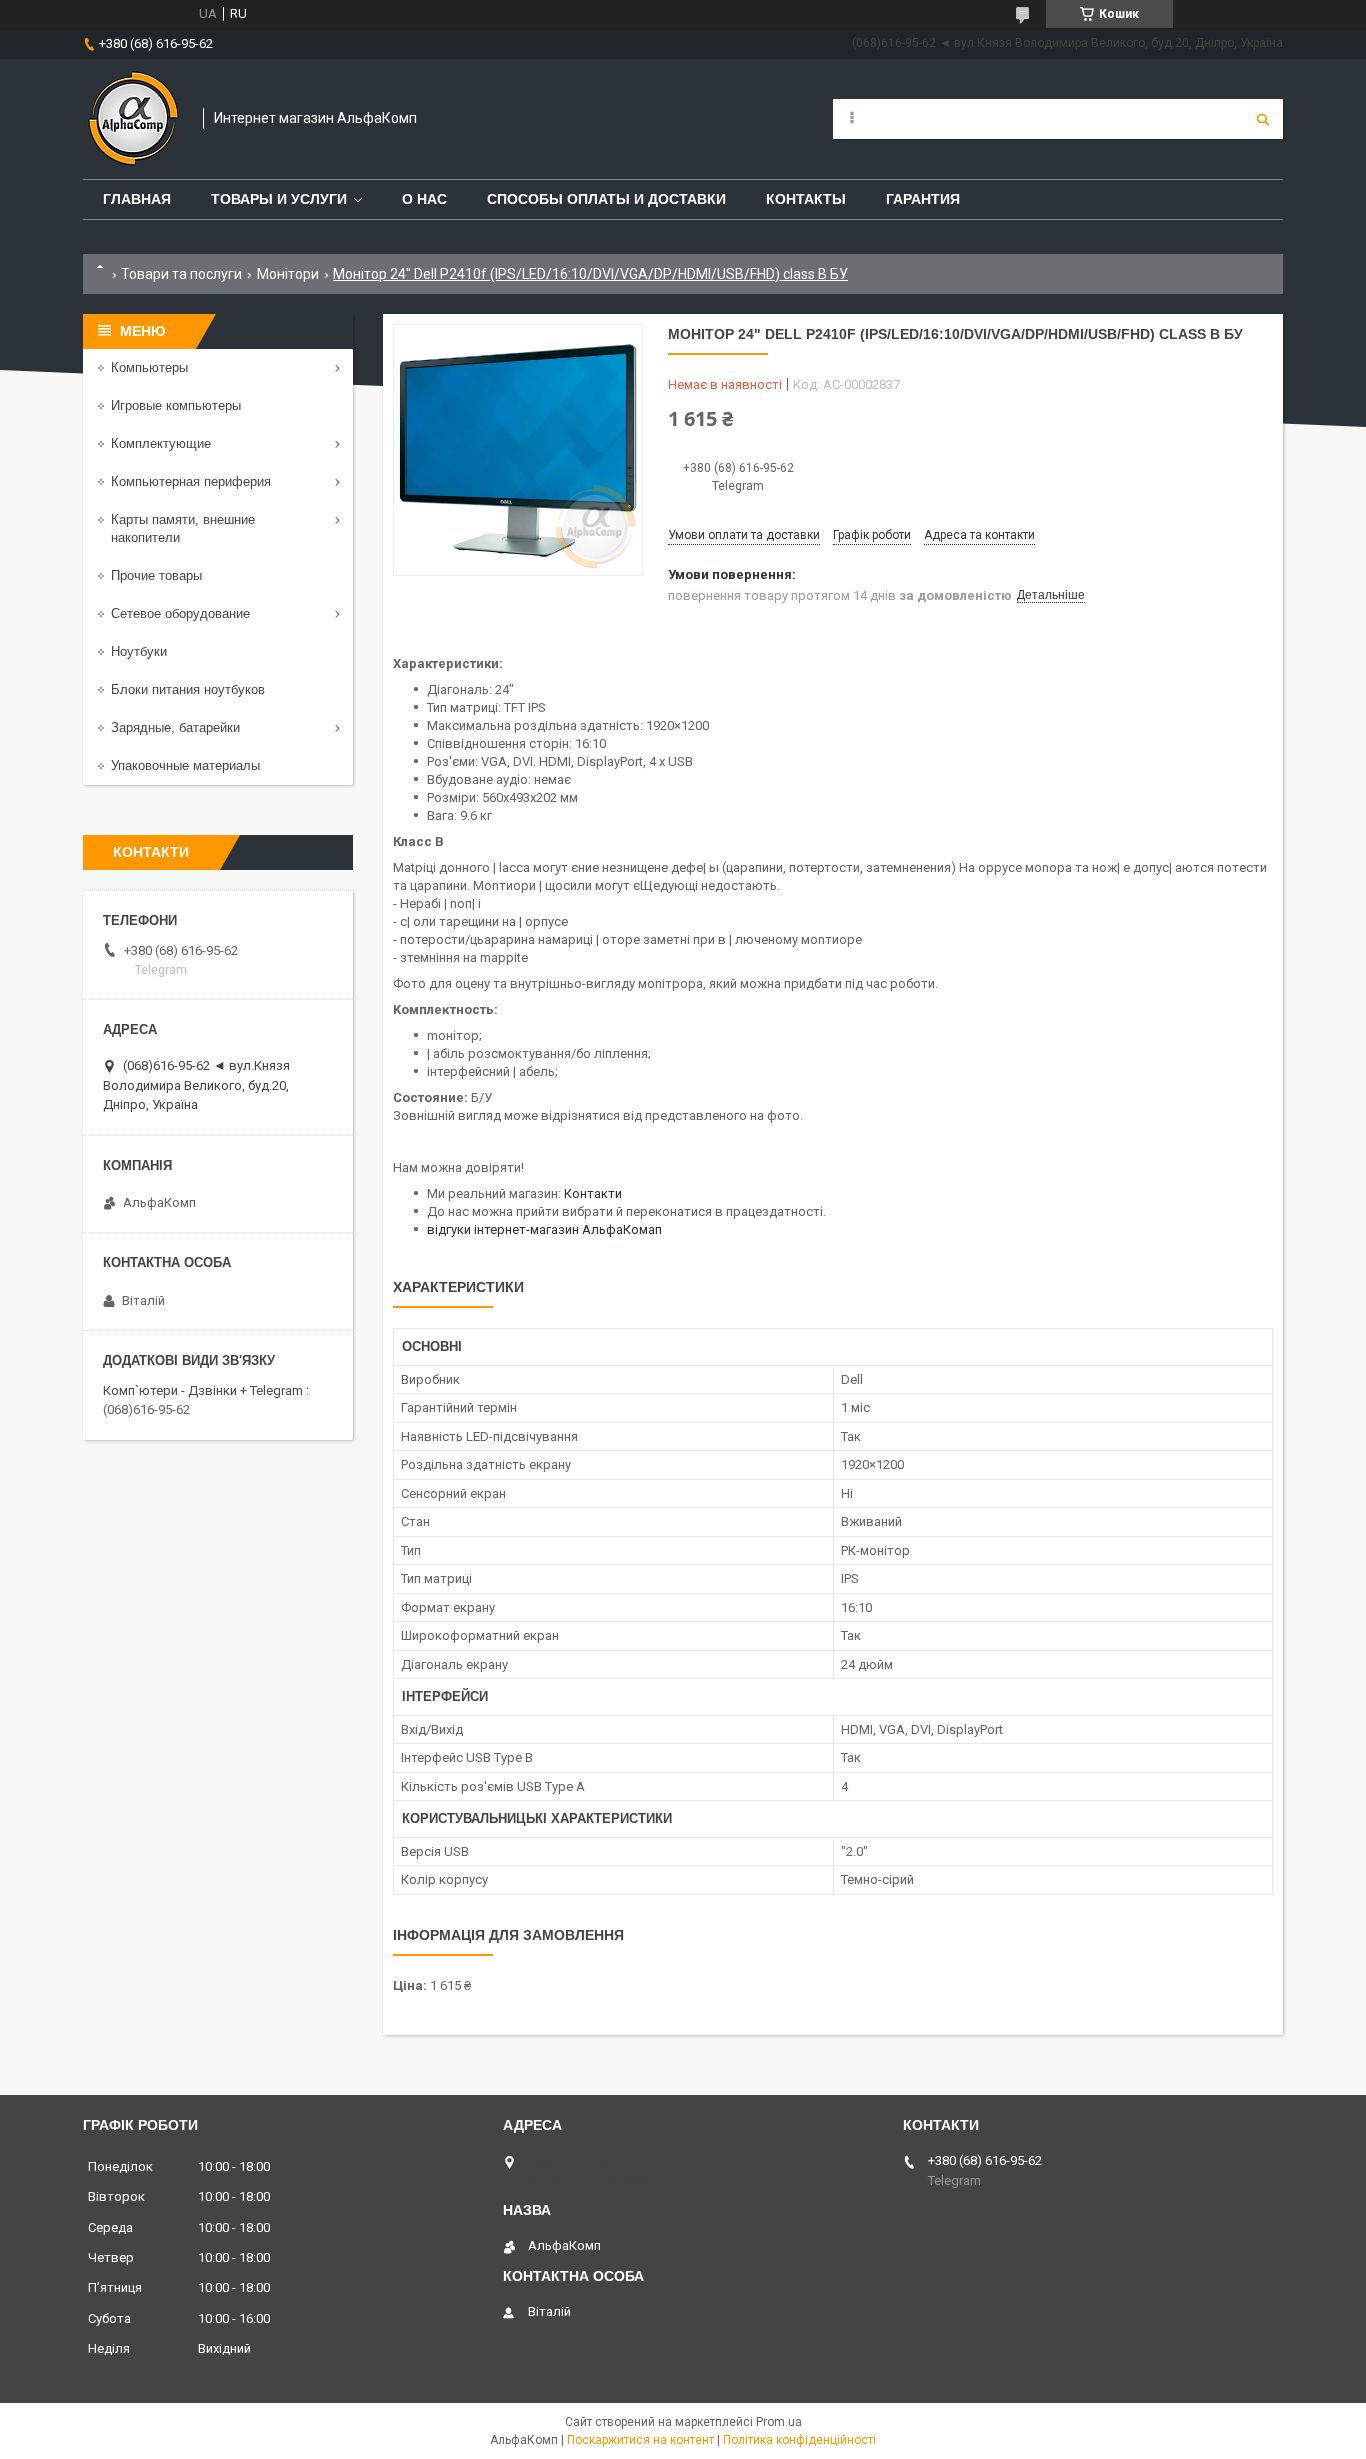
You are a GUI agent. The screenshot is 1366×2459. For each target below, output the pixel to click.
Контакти (593, 1193)
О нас (424, 199)
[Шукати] (1263, 119)
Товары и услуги (279, 199)
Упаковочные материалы (185, 765)
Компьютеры (149, 367)
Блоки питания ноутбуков (188, 689)
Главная (137, 199)
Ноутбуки (139, 651)
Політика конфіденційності (799, 2440)
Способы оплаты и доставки (606, 199)
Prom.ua (779, 2422)
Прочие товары (156, 575)
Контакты (806, 199)
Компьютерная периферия (191, 481)
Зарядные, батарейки (175, 727)
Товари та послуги (181, 274)
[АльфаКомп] (133, 119)
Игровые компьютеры (176, 405)
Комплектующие (161, 443)
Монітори (288, 274)
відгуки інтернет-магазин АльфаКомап (544, 1229)
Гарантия (923, 199)
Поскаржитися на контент (640, 2440)
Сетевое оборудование (180, 613)
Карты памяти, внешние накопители (183, 528)
